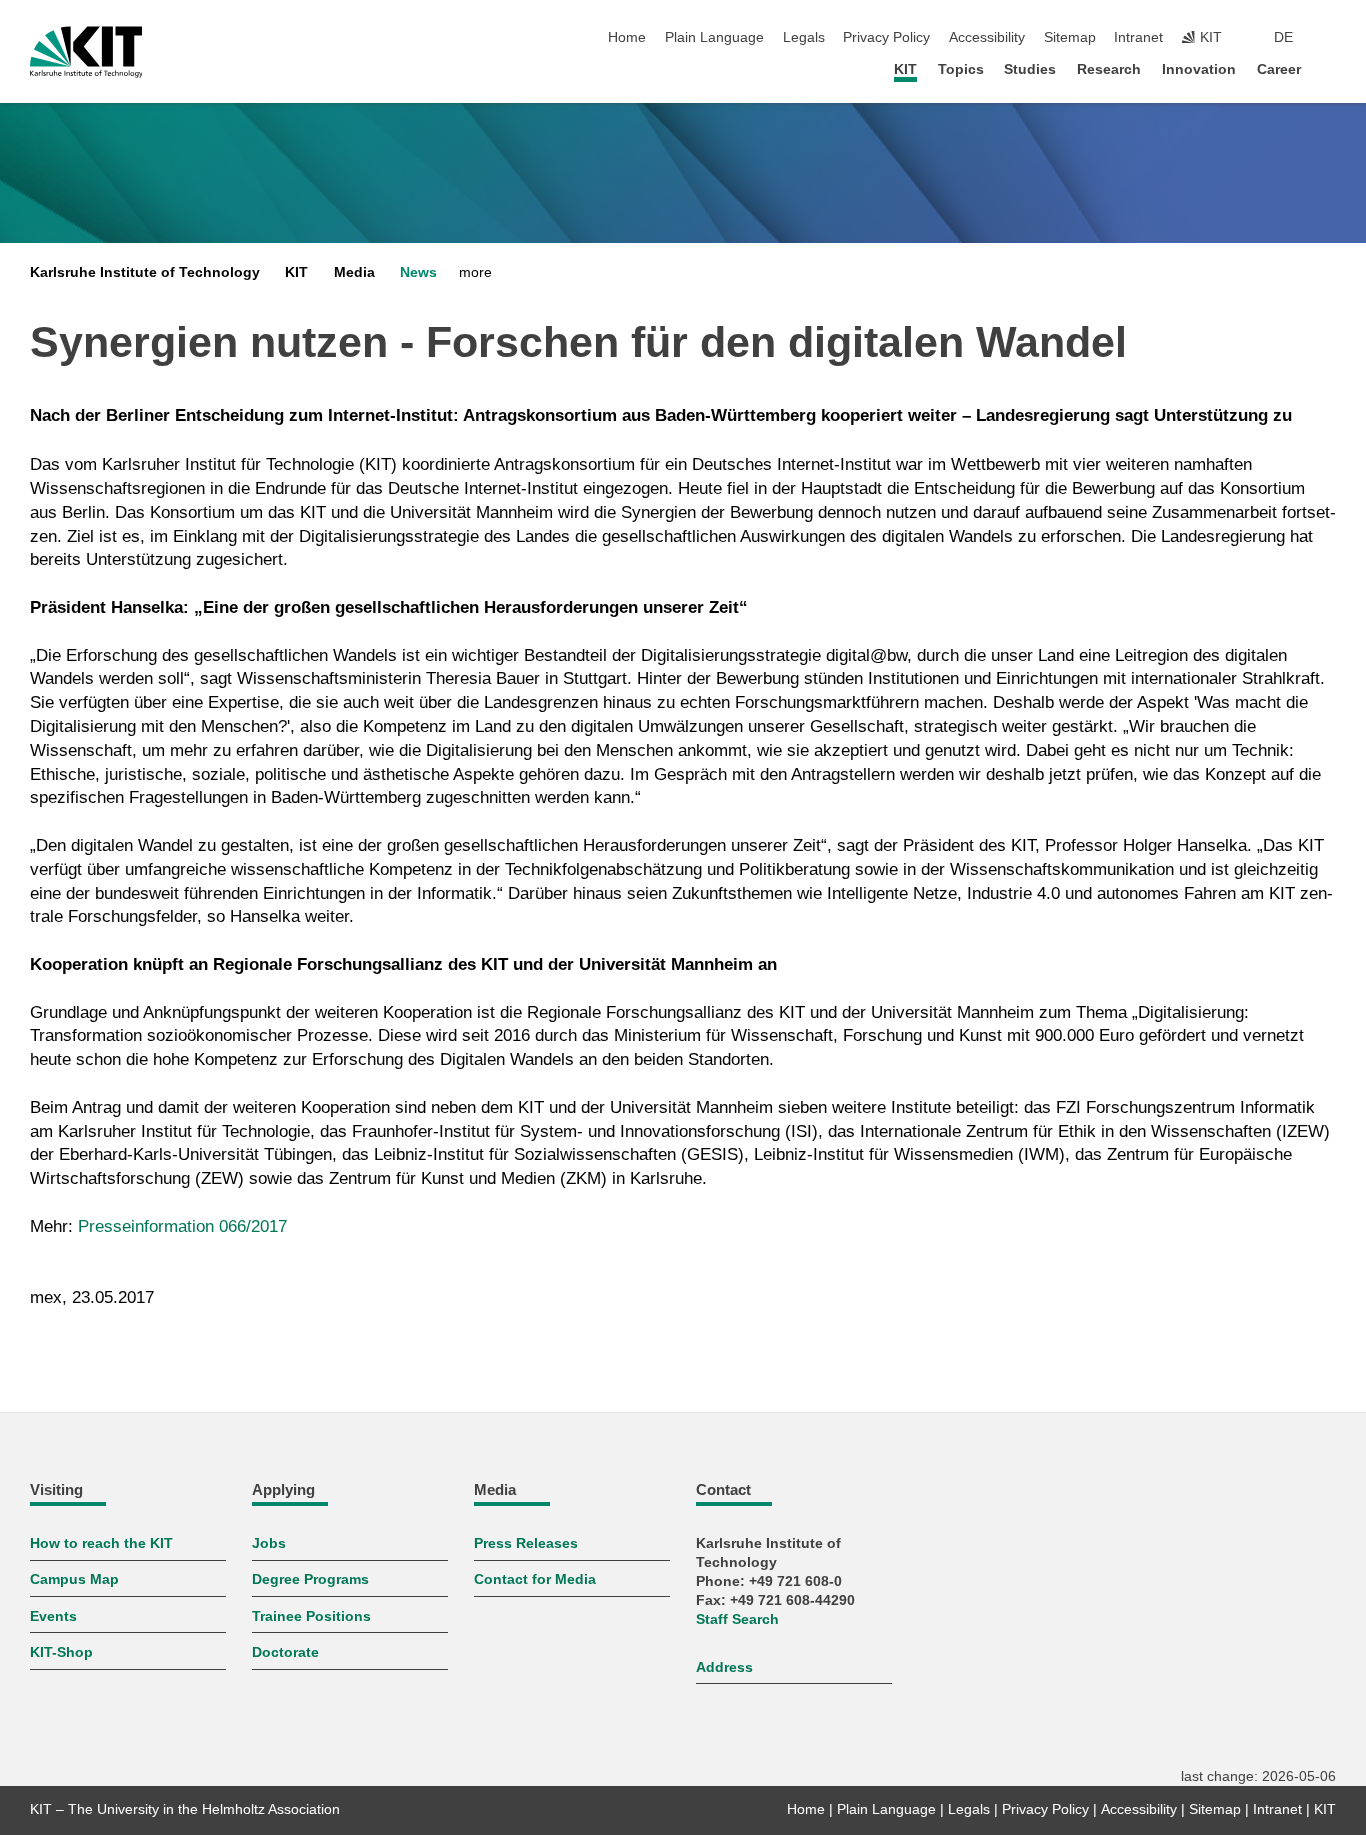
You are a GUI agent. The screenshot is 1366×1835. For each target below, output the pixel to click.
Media (354, 272)
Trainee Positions (311, 1616)
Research (1109, 69)
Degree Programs (310, 1579)
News (418, 272)
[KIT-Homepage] (86, 52)
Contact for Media (535, 1579)
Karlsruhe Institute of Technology (145, 272)
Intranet (1138, 37)
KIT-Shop (61, 1652)
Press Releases (526, 1543)
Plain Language (714, 37)
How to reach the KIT (101, 1543)
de (1283, 37)
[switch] (1330, 38)
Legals (804, 37)
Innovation (1199, 69)
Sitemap (1070, 37)
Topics (961, 69)
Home (627, 37)
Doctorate (285, 1652)
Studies (1030, 69)
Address (724, 1667)
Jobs (269, 1543)
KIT (905, 69)
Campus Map (74, 1579)
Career (1279, 69)
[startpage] (1330, 68)
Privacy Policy (886, 37)
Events (53, 1616)
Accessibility (987, 37)
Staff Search (737, 1619)
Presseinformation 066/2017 (182, 1226)
